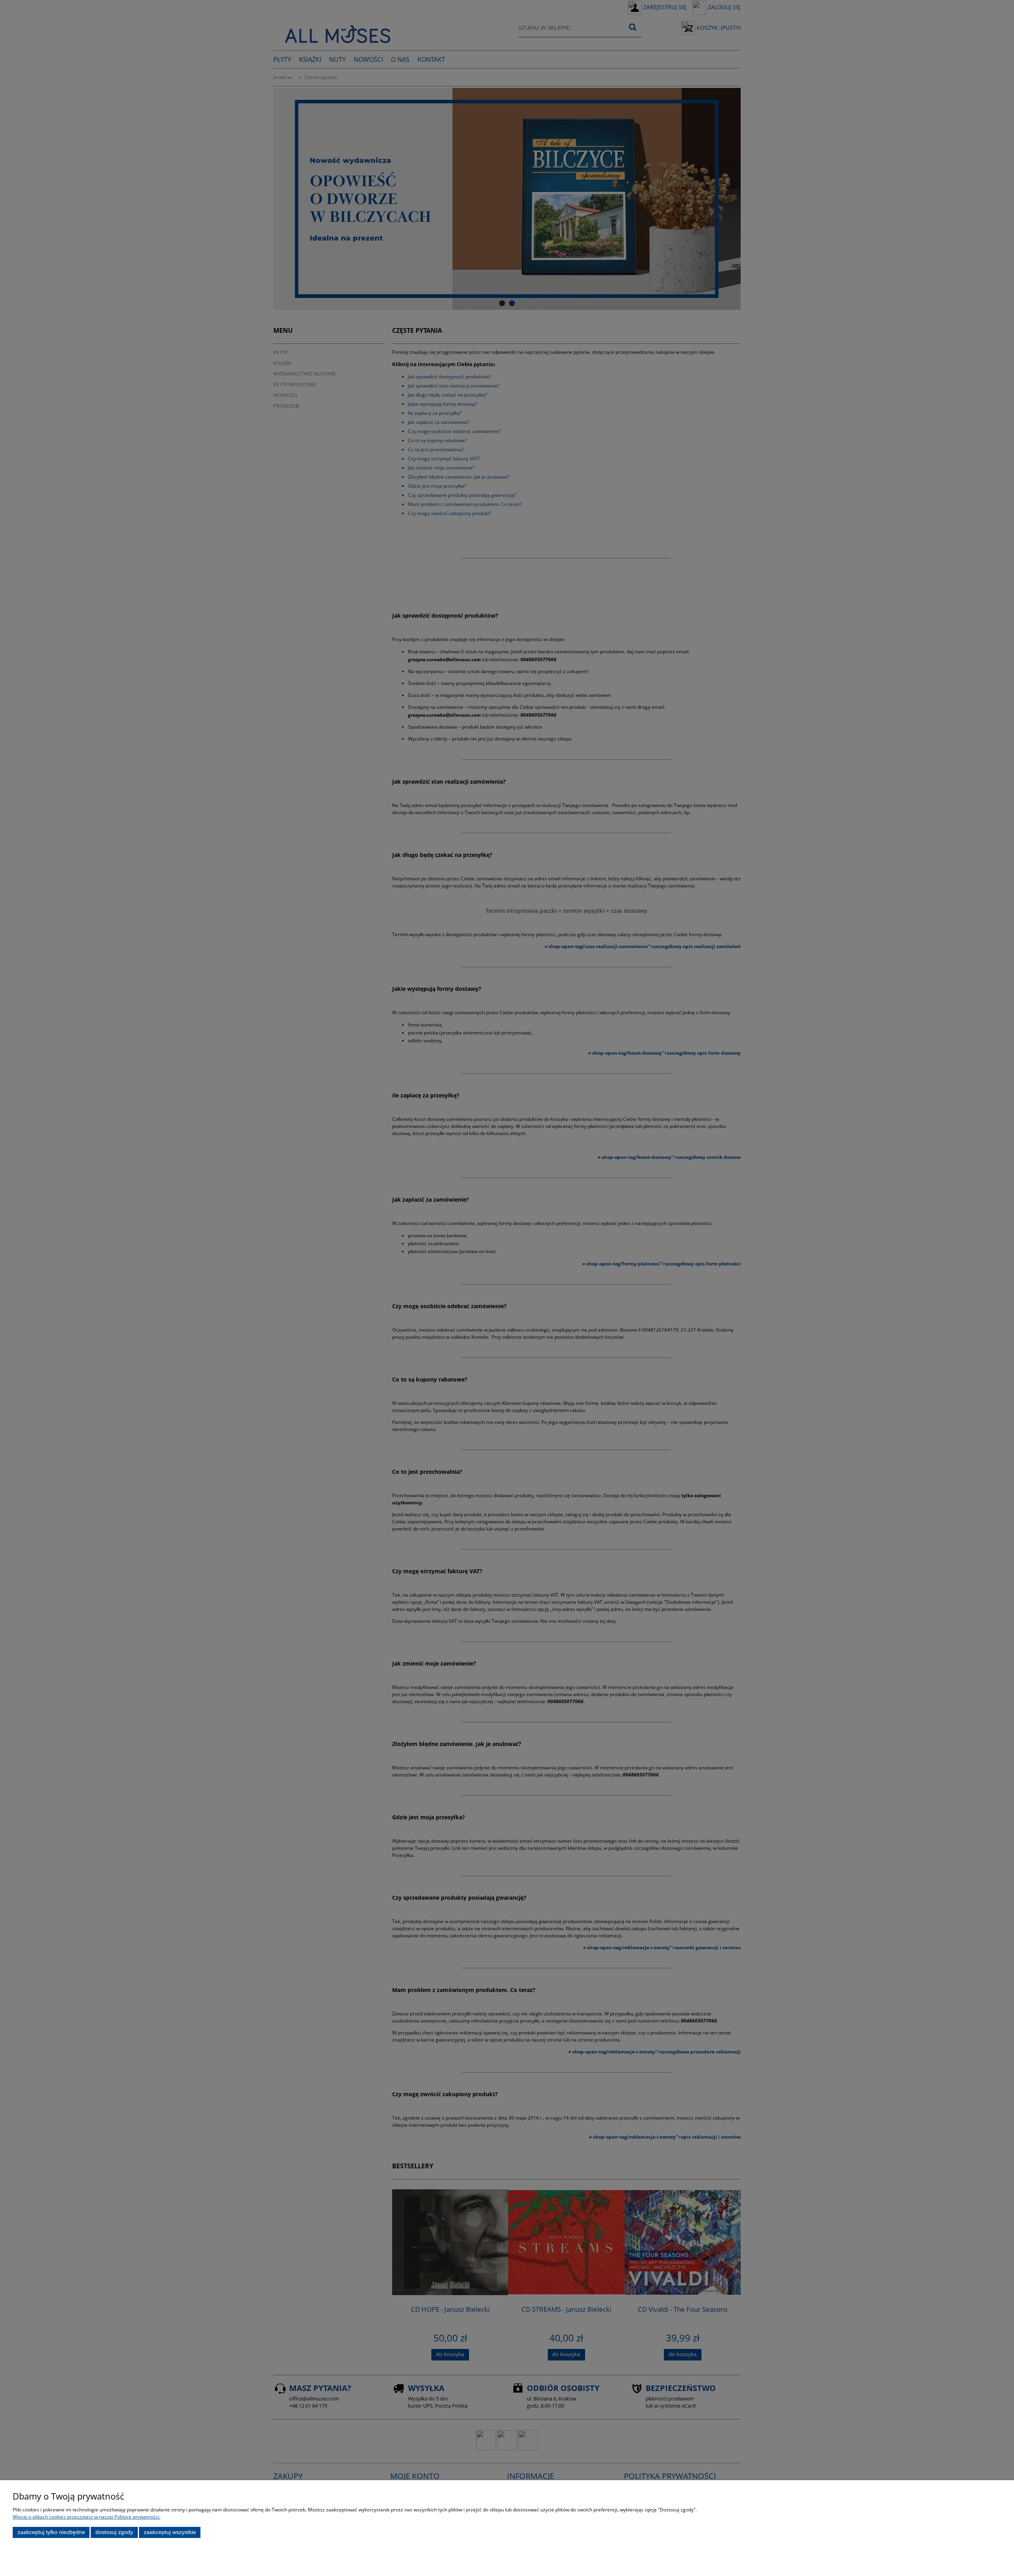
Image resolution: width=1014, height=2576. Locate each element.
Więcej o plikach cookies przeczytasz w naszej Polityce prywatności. (87, 2517)
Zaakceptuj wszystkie (170, 2532)
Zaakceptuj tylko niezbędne (51, 2532)
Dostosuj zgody (114, 2532)
